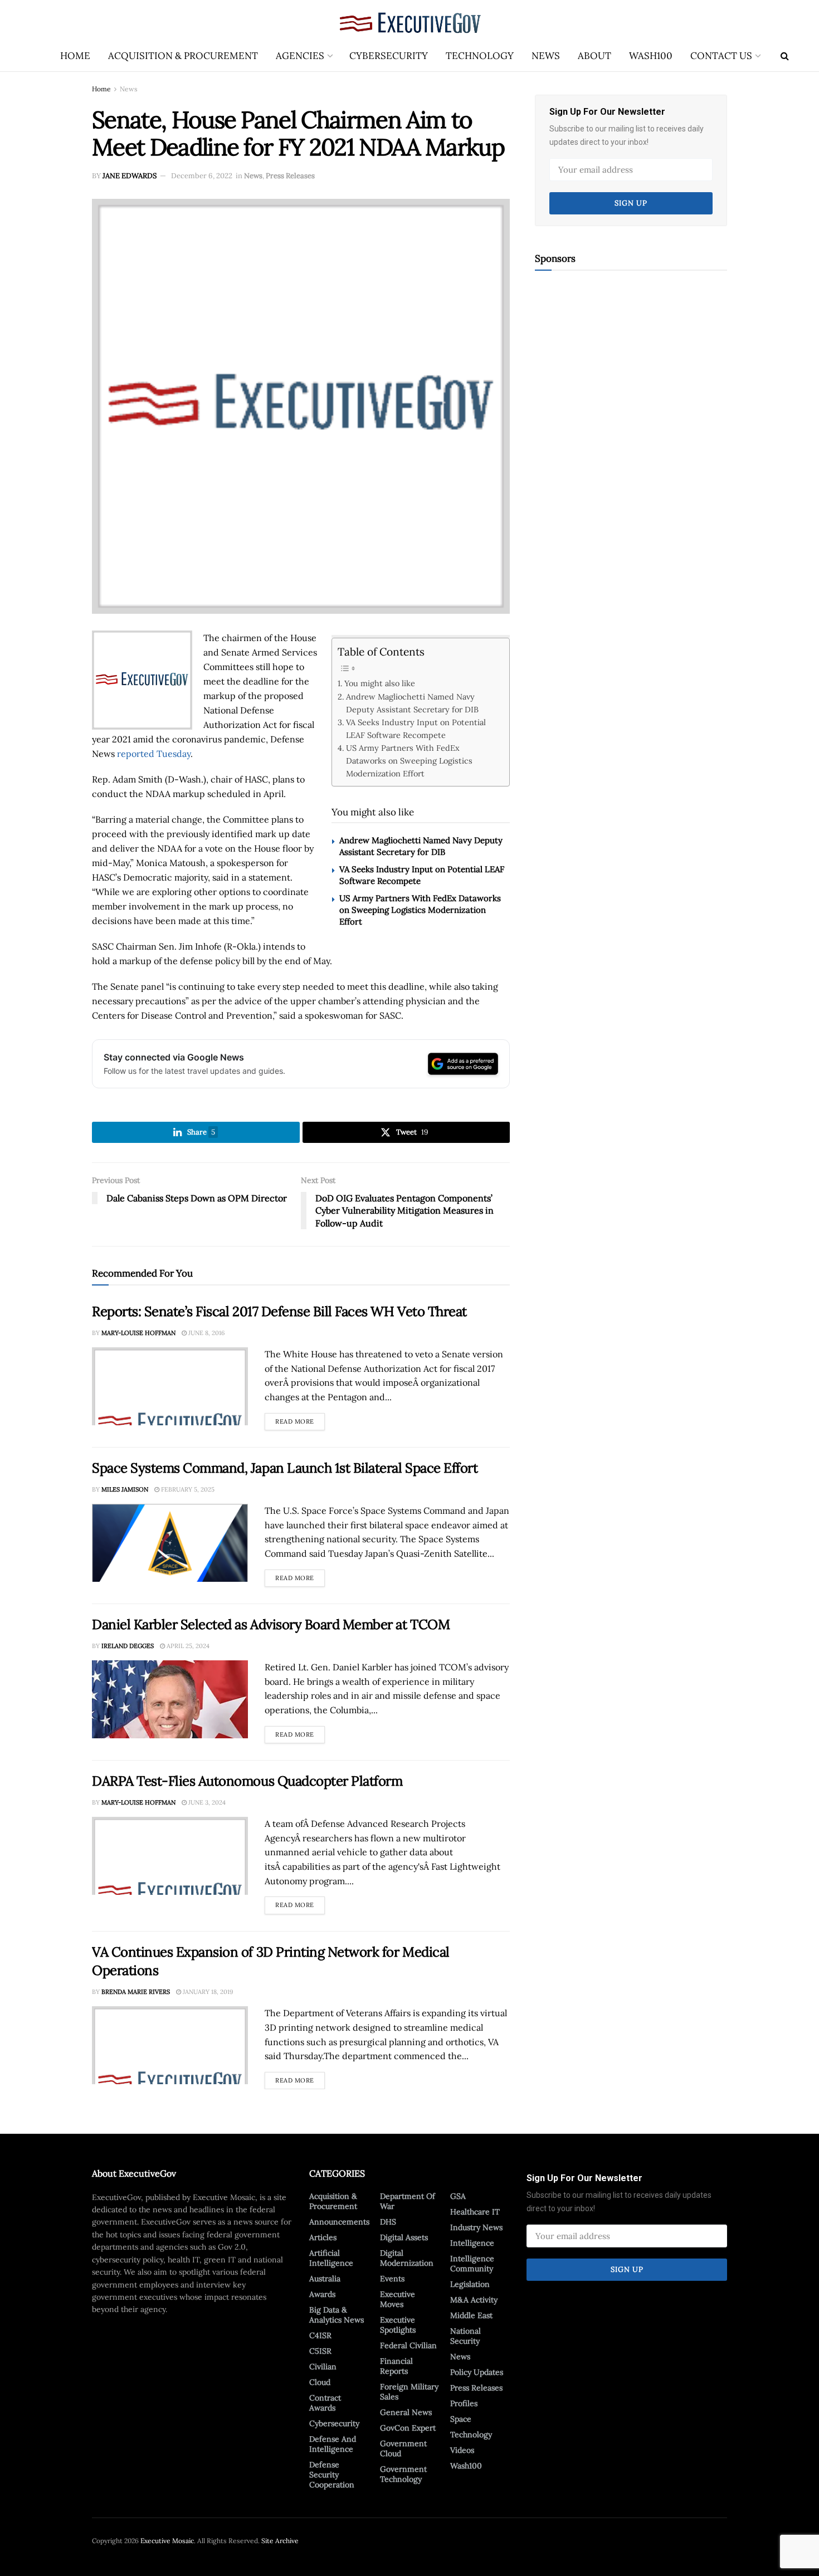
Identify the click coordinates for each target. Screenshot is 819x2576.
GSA (458, 2196)
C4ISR (320, 2335)
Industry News (476, 2227)
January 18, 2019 (207, 1992)
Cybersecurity (389, 56)
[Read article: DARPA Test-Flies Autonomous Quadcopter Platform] (170, 1856)
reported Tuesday (154, 754)
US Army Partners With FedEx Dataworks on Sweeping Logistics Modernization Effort (409, 761)
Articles (323, 2237)
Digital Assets (404, 2237)
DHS (388, 2222)
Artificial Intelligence (331, 2258)
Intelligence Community (472, 2264)
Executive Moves (398, 2299)
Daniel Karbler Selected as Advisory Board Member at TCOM (271, 1624)
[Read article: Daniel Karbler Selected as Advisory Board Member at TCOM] (170, 1699)
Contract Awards (325, 2403)
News (546, 56)
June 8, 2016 (206, 1333)
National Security (465, 2336)
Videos (462, 2450)
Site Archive (280, 2541)
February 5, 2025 (187, 1489)
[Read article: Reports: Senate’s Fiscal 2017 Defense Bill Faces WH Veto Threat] (170, 1386)
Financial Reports (396, 2366)
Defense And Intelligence (333, 2444)
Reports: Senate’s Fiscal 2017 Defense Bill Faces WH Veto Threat (279, 1311)
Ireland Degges (128, 1646)
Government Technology (403, 2474)
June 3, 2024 (206, 1802)
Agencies (300, 56)
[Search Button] (785, 56)
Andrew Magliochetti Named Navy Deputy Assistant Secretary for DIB (412, 703)
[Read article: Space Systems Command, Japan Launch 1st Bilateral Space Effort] (170, 1543)
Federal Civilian (408, 2345)
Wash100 (651, 56)
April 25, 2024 (187, 1646)
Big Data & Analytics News (337, 2315)
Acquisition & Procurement (183, 56)
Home (75, 56)
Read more (300, 1419)
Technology (480, 56)
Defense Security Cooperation (332, 2475)
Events (392, 2279)
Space (461, 2419)
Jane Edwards (130, 176)
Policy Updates (477, 2372)
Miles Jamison (125, 1489)
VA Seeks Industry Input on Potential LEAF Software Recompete (416, 729)
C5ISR (320, 2351)
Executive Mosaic (167, 2541)
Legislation (470, 2284)
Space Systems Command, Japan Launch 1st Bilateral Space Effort (285, 1468)
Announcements (339, 2222)
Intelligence (472, 2243)
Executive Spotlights (398, 2325)
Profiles (464, 2403)
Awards (322, 2294)
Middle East (471, 2315)
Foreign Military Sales (409, 2392)
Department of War (408, 2201)
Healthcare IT (475, 2212)
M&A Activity (474, 2300)
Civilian (323, 2367)
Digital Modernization (407, 2258)
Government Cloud (403, 2448)
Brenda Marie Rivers (136, 1992)
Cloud (320, 2382)
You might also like (380, 683)
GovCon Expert (408, 2428)
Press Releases (290, 176)
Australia (325, 2279)
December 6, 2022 (202, 176)
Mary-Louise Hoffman (138, 1333)
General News (406, 2412)
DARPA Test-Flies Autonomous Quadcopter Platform (247, 1781)
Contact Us (721, 56)
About (594, 56)
